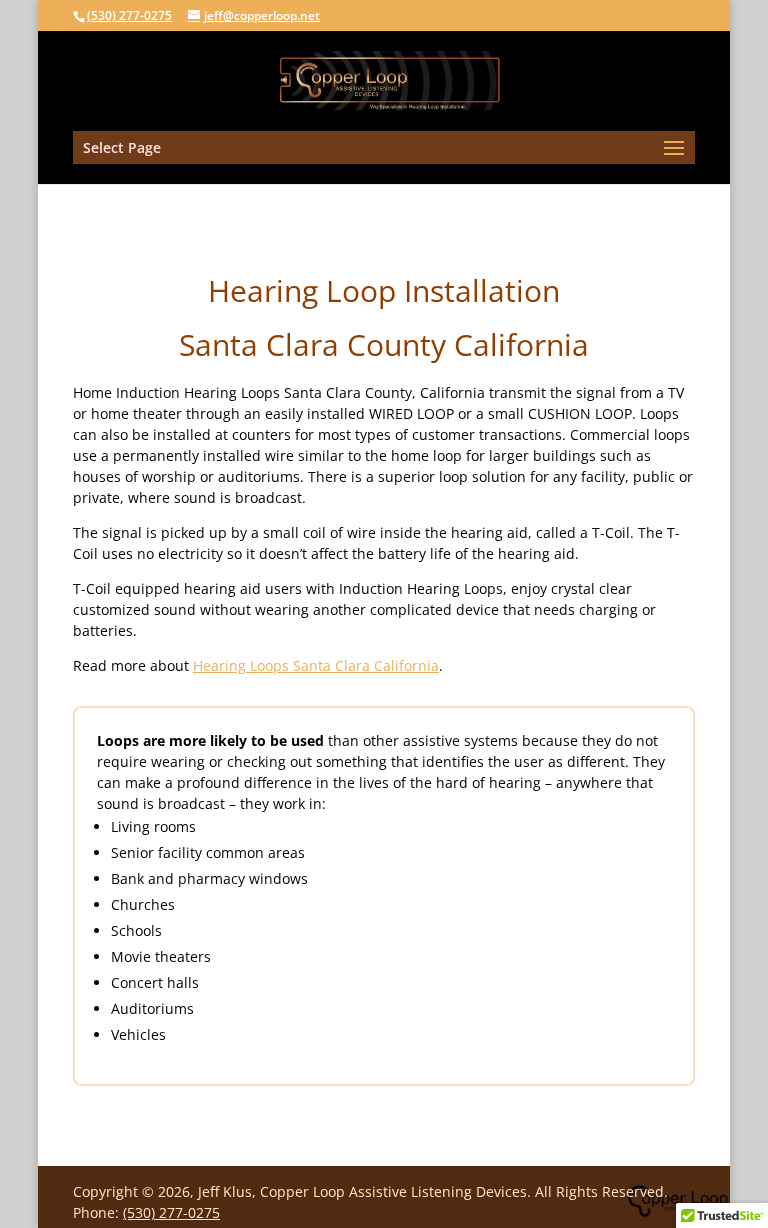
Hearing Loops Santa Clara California (316, 665)
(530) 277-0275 (129, 15)
